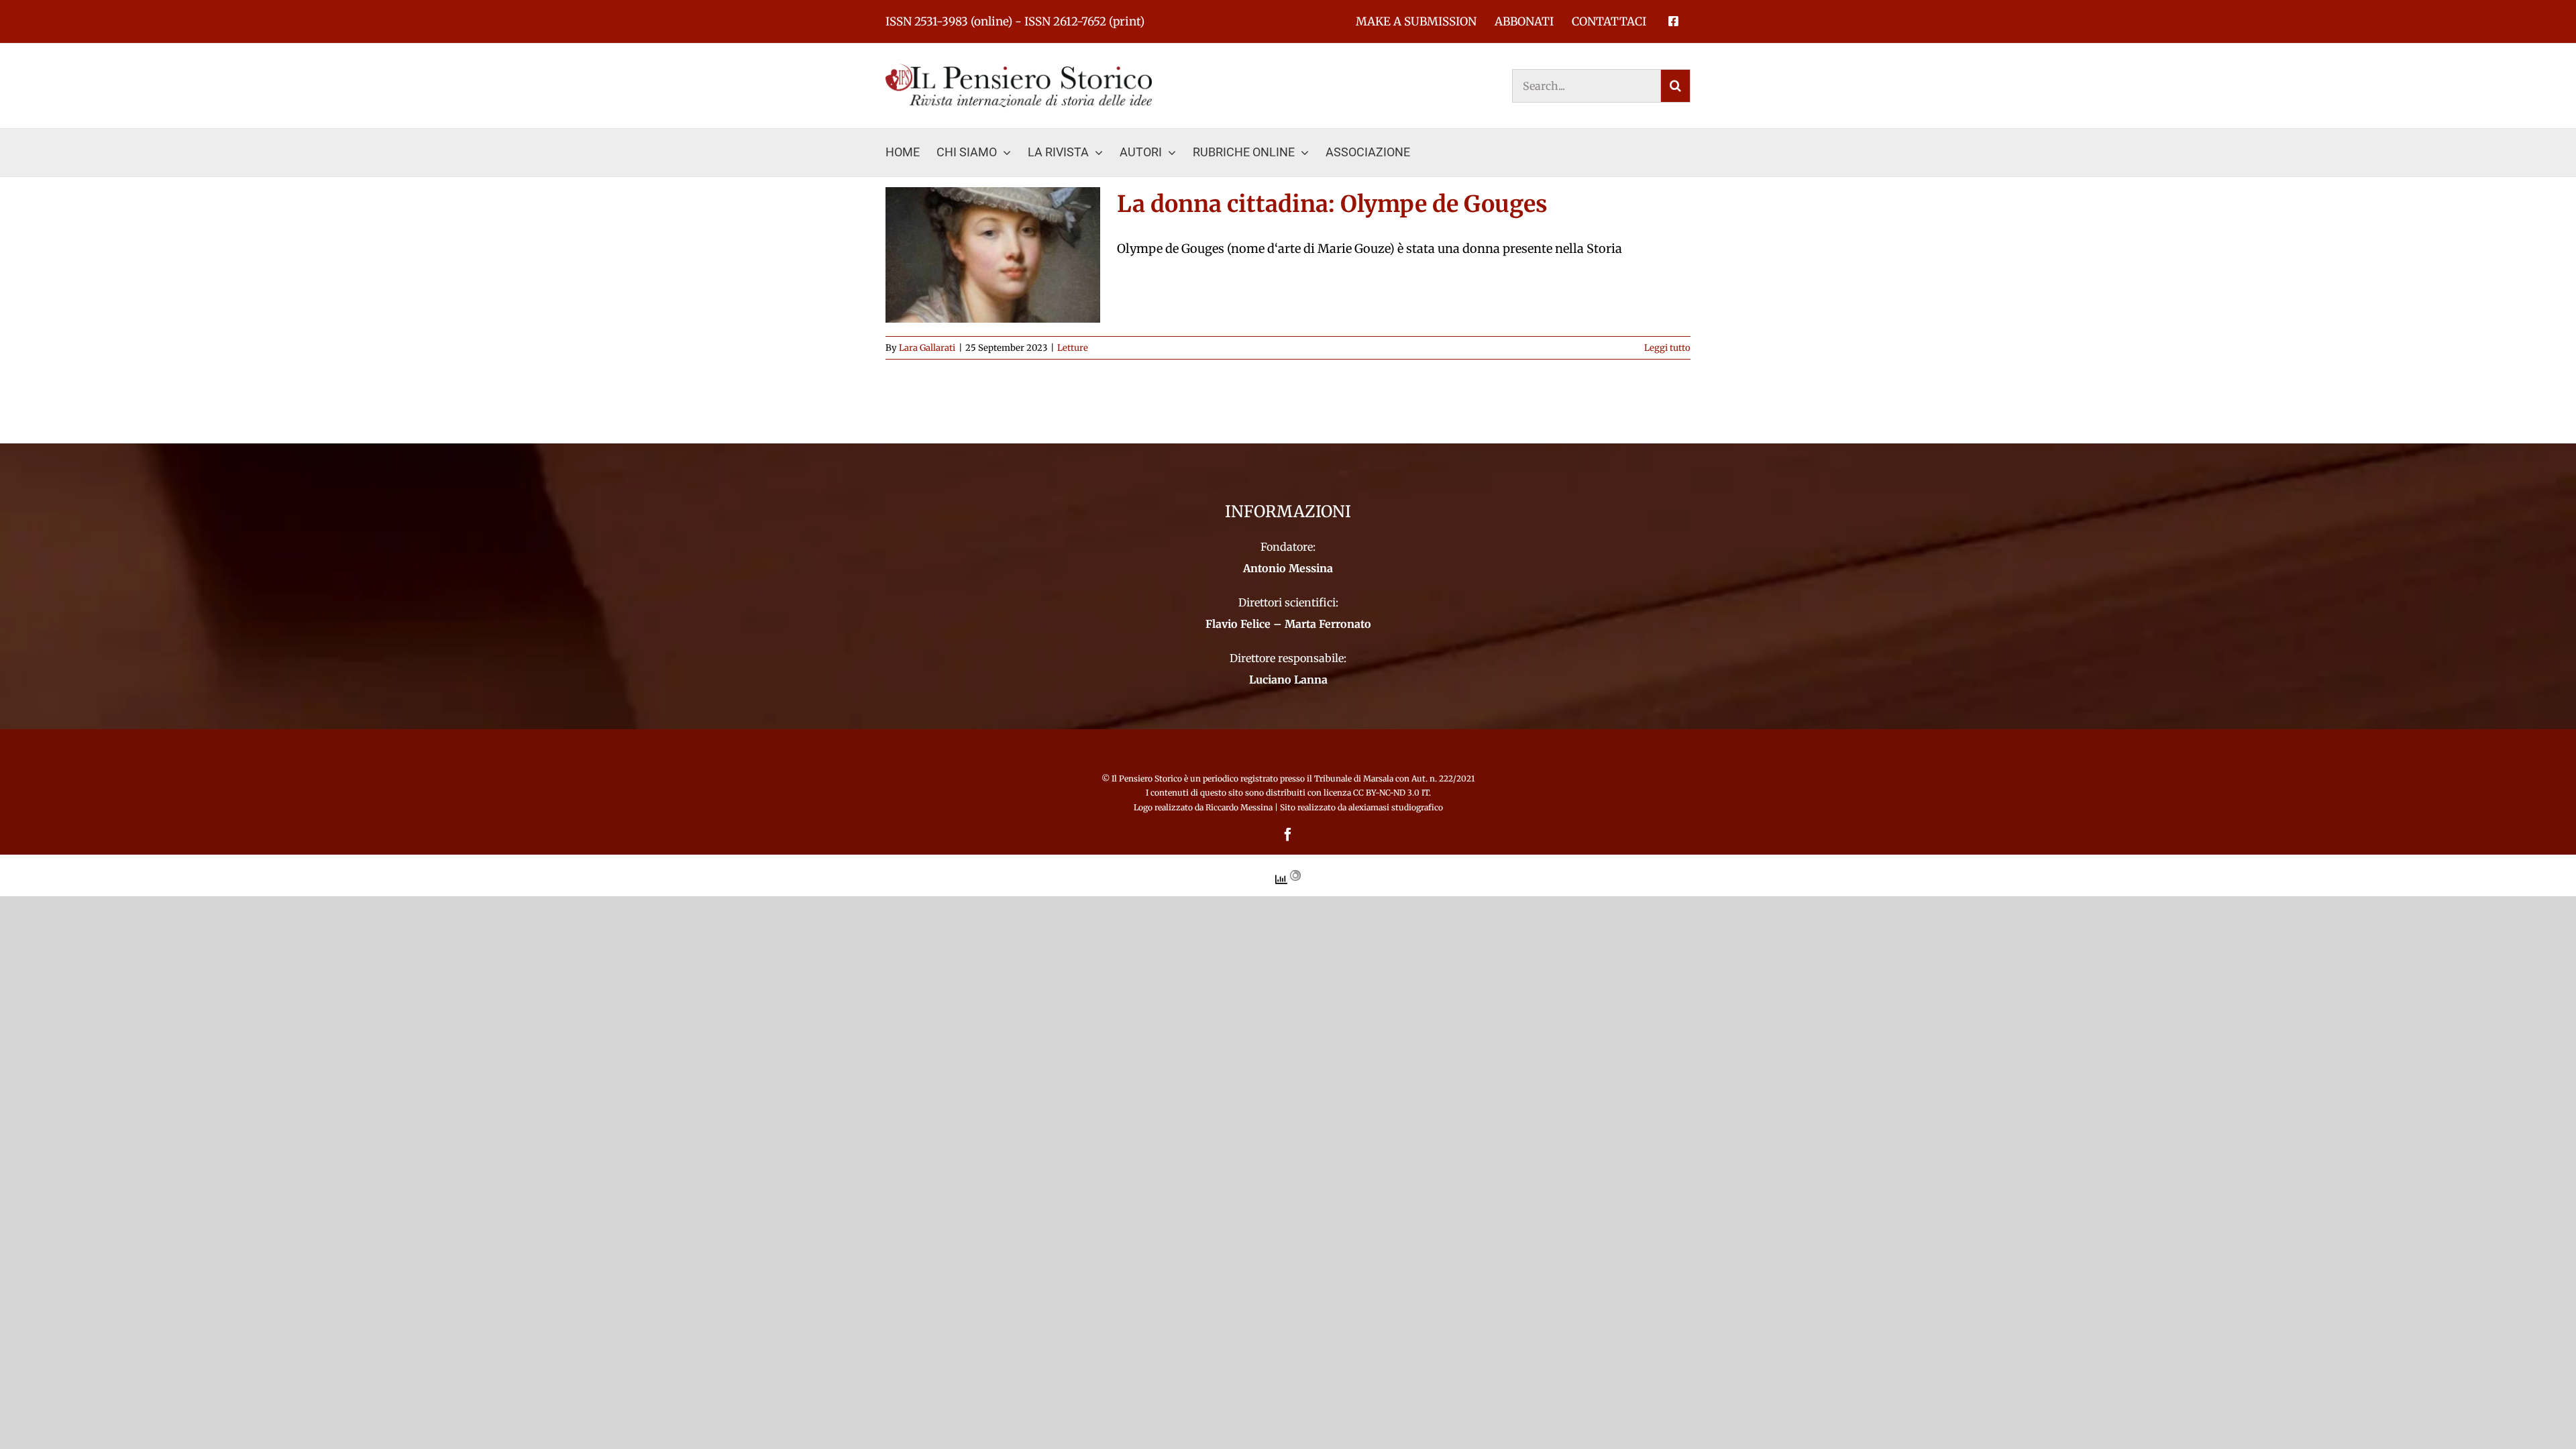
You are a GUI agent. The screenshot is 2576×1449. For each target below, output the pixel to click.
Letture (1073, 348)
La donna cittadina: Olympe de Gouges (1332, 204)
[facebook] (1288, 835)
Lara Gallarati (927, 348)
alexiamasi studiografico (1396, 807)
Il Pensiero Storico (1148, 779)
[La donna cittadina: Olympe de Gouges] (993, 255)
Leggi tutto (1667, 348)
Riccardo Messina (1239, 807)
